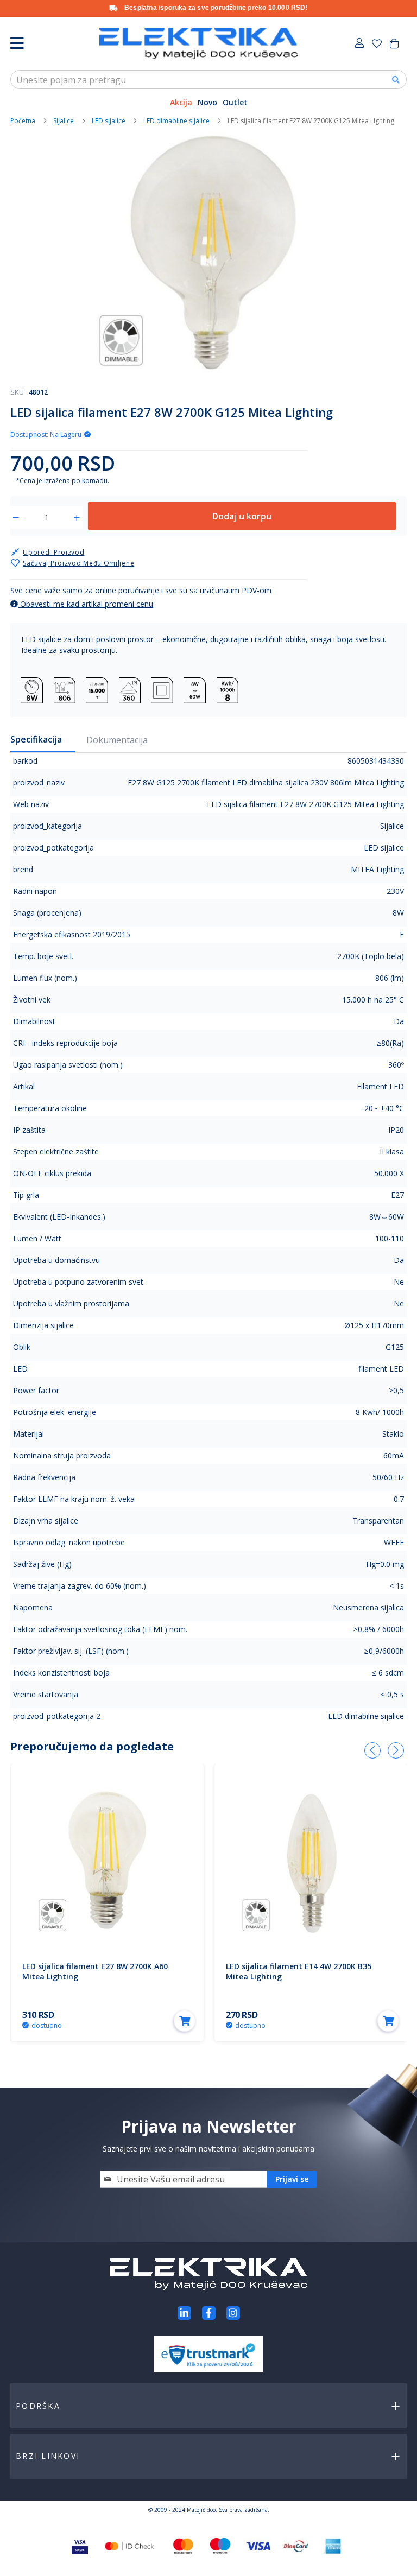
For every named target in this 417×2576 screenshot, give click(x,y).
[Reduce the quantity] (16, 518)
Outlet (235, 102)
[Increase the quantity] (77, 518)
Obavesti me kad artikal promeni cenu (86, 604)
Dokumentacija (117, 740)
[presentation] (372, 1750)
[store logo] (198, 43)
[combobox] (208, 80)
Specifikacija (36, 739)
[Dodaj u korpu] (185, 2021)
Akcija (181, 102)
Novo (207, 102)
